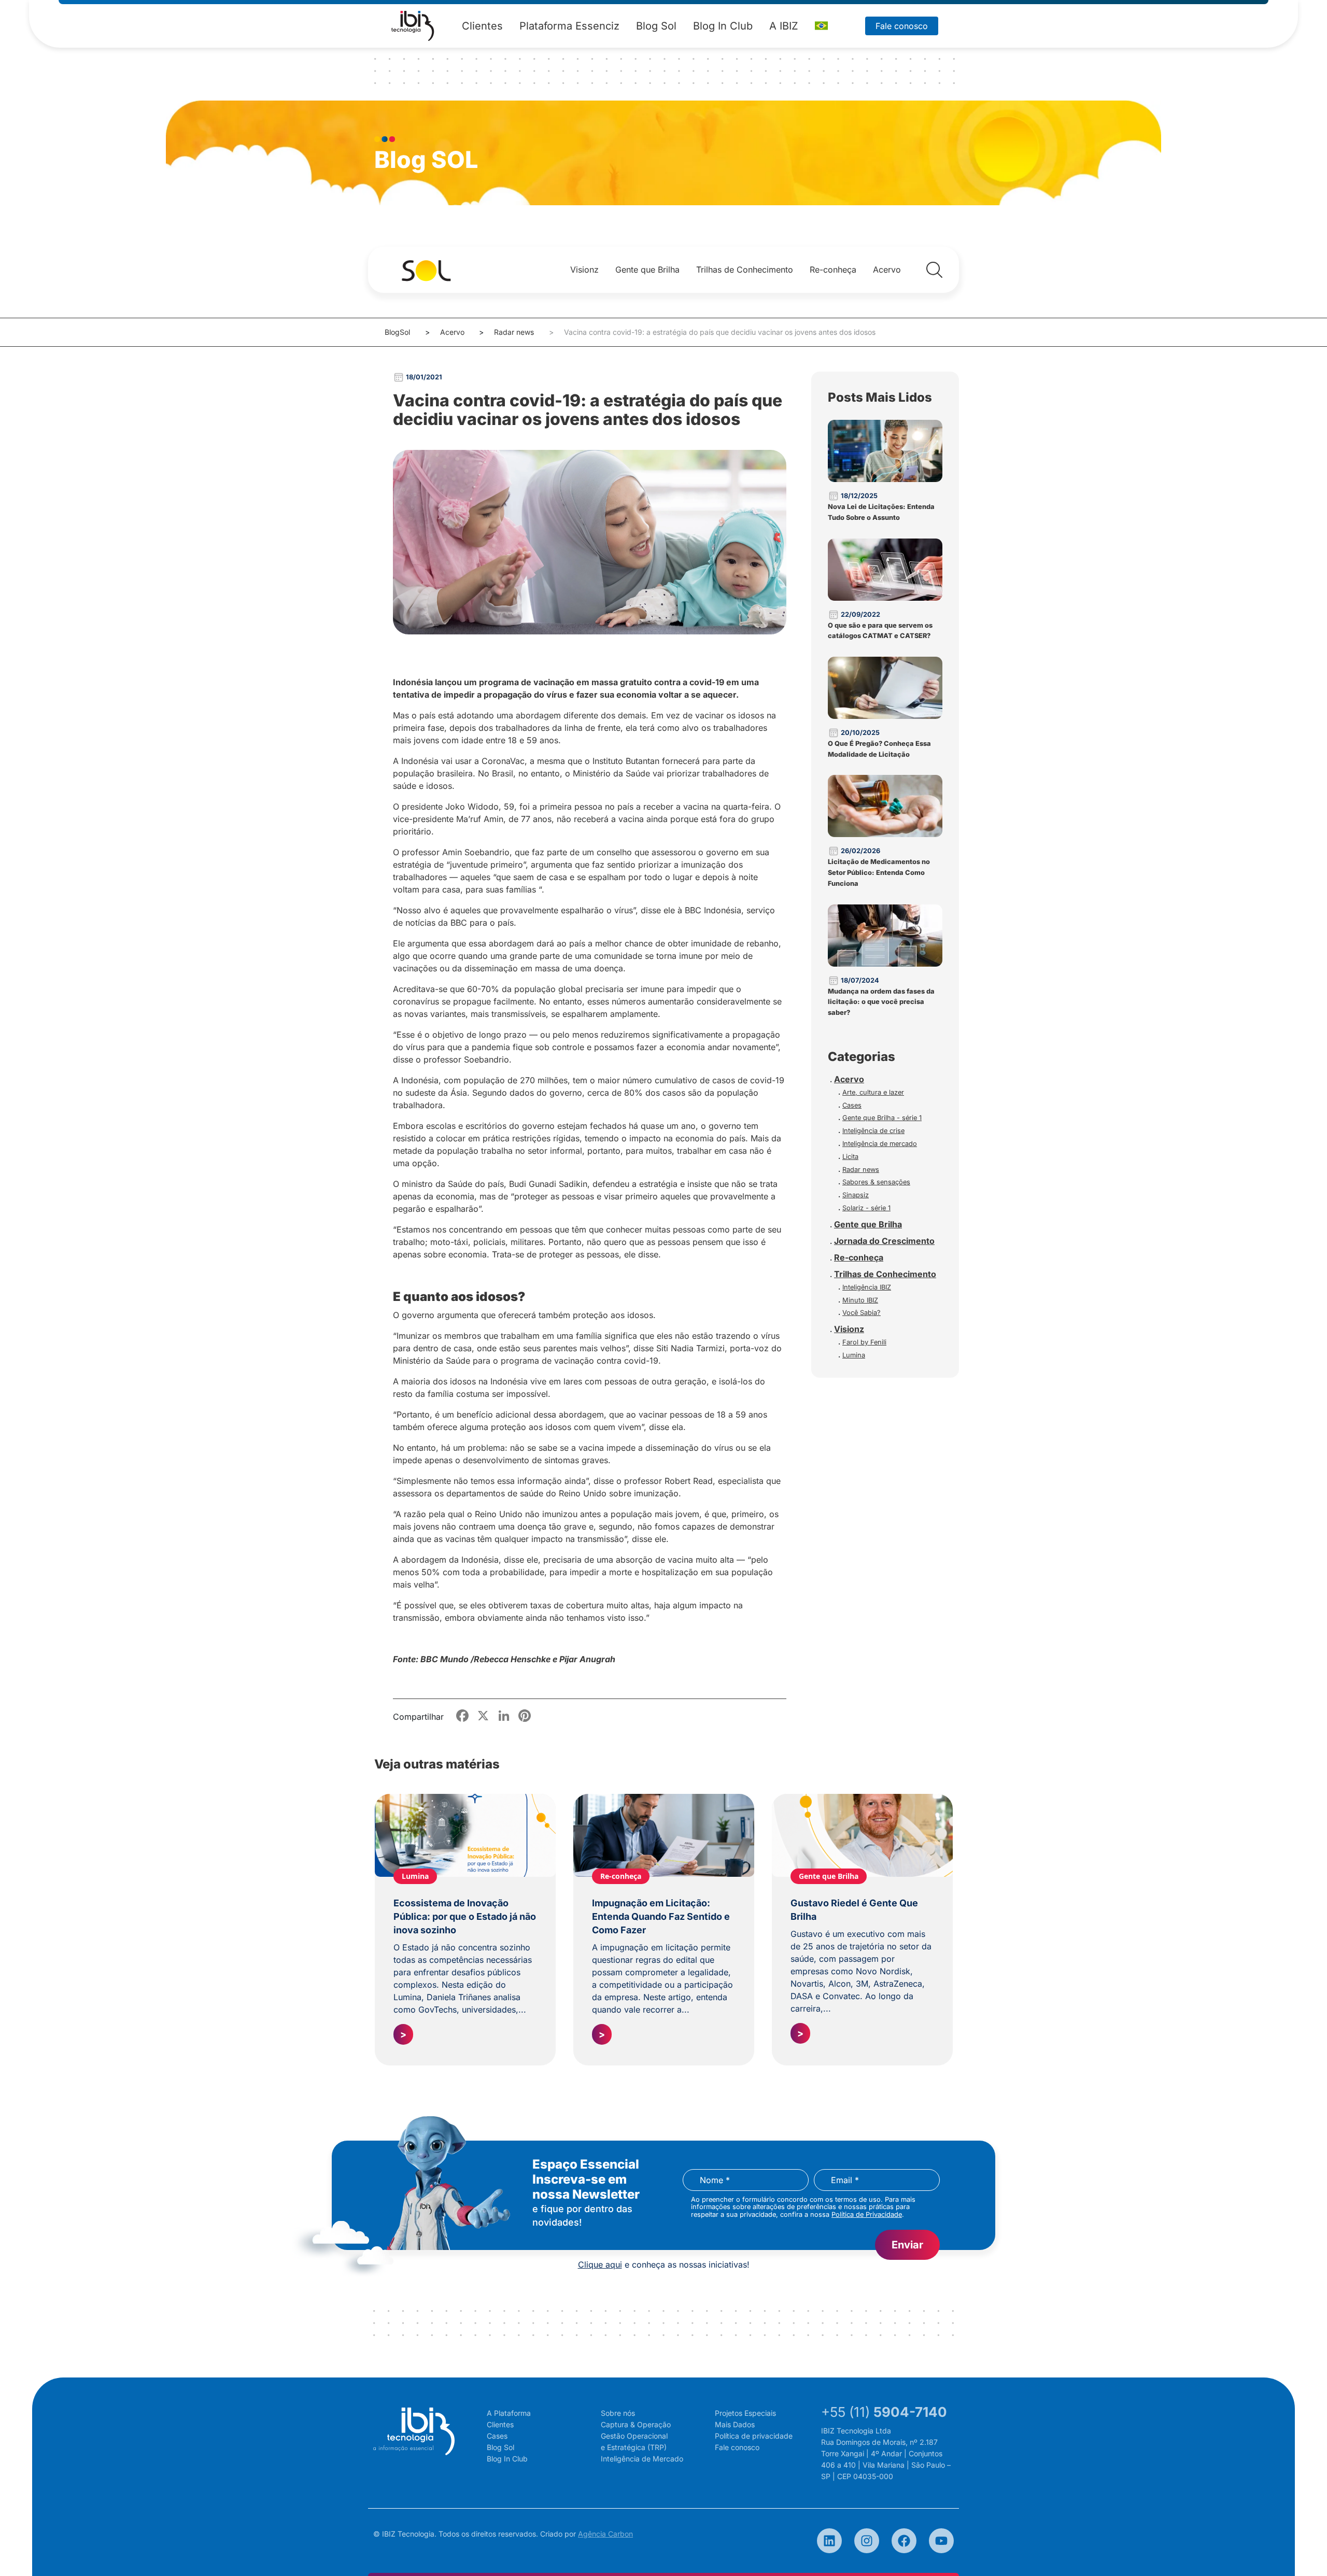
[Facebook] (904, 2541)
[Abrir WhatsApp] (1301, 2550)
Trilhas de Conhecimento (745, 270)
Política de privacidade (754, 2436)
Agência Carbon (605, 2534)
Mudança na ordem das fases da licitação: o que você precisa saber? (881, 1002)
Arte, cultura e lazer (873, 1092)
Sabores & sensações (876, 1182)
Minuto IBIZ (860, 1300)
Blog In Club (723, 26)
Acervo (887, 270)
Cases (852, 1105)
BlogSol (397, 332)
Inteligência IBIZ (867, 1287)
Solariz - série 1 (866, 1208)
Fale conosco (902, 26)
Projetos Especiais (745, 2413)
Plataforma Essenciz (569, 26)
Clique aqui (600, 2264)
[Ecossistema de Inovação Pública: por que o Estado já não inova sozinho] (465, 1835)
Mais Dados (735, 2424)
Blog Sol (656, 26)
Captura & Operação (636, 2424)
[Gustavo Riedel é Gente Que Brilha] (862, 1835)
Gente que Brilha (647, 270)
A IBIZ (784, 26)
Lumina (854, 1355)
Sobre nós (618, 2413)
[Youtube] (941, 2541)
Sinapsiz (856, 1195)
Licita (850, 1157)
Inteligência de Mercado (642, 2459)
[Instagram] (867, 2541)
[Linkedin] (829, 2541)
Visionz (584, 270)
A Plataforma (509, 2413)
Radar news (514, 332)
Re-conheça (833, 270)
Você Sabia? (862, 1313)
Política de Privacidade (867, 2214)
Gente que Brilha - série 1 (882, 1118)
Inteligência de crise (873, 1131)
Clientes (482, 26)
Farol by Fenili (864, 1342)
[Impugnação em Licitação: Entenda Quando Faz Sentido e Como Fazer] (664, 1835)
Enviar (907, 2245)
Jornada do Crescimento (884, 1241)
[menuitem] (821, 26)
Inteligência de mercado (880, 1144)
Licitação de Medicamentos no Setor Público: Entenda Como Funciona (879, 873)
